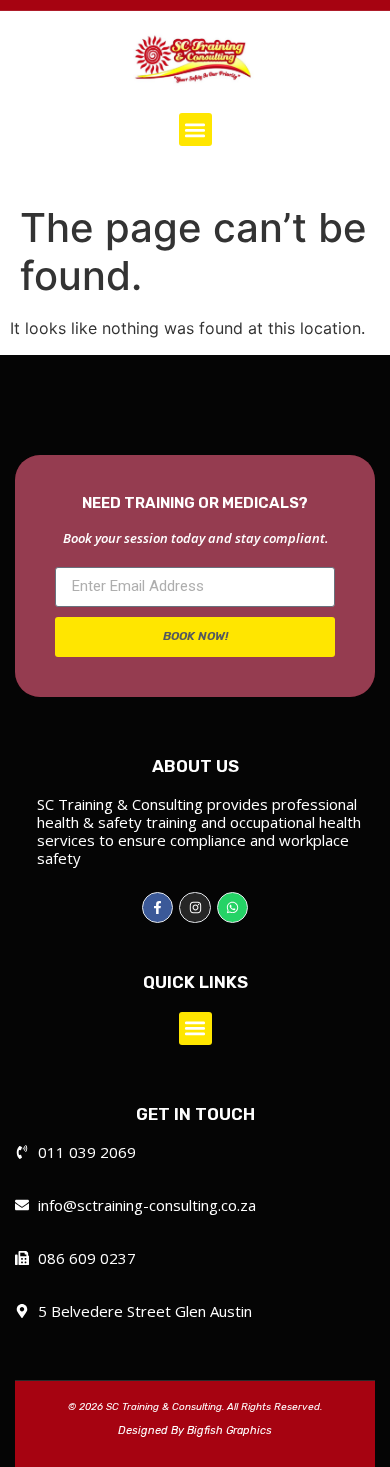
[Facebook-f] (157, 907)
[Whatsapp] (232, 907)
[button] (195, 129)
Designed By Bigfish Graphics (195, 1430)
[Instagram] (194, 907)
